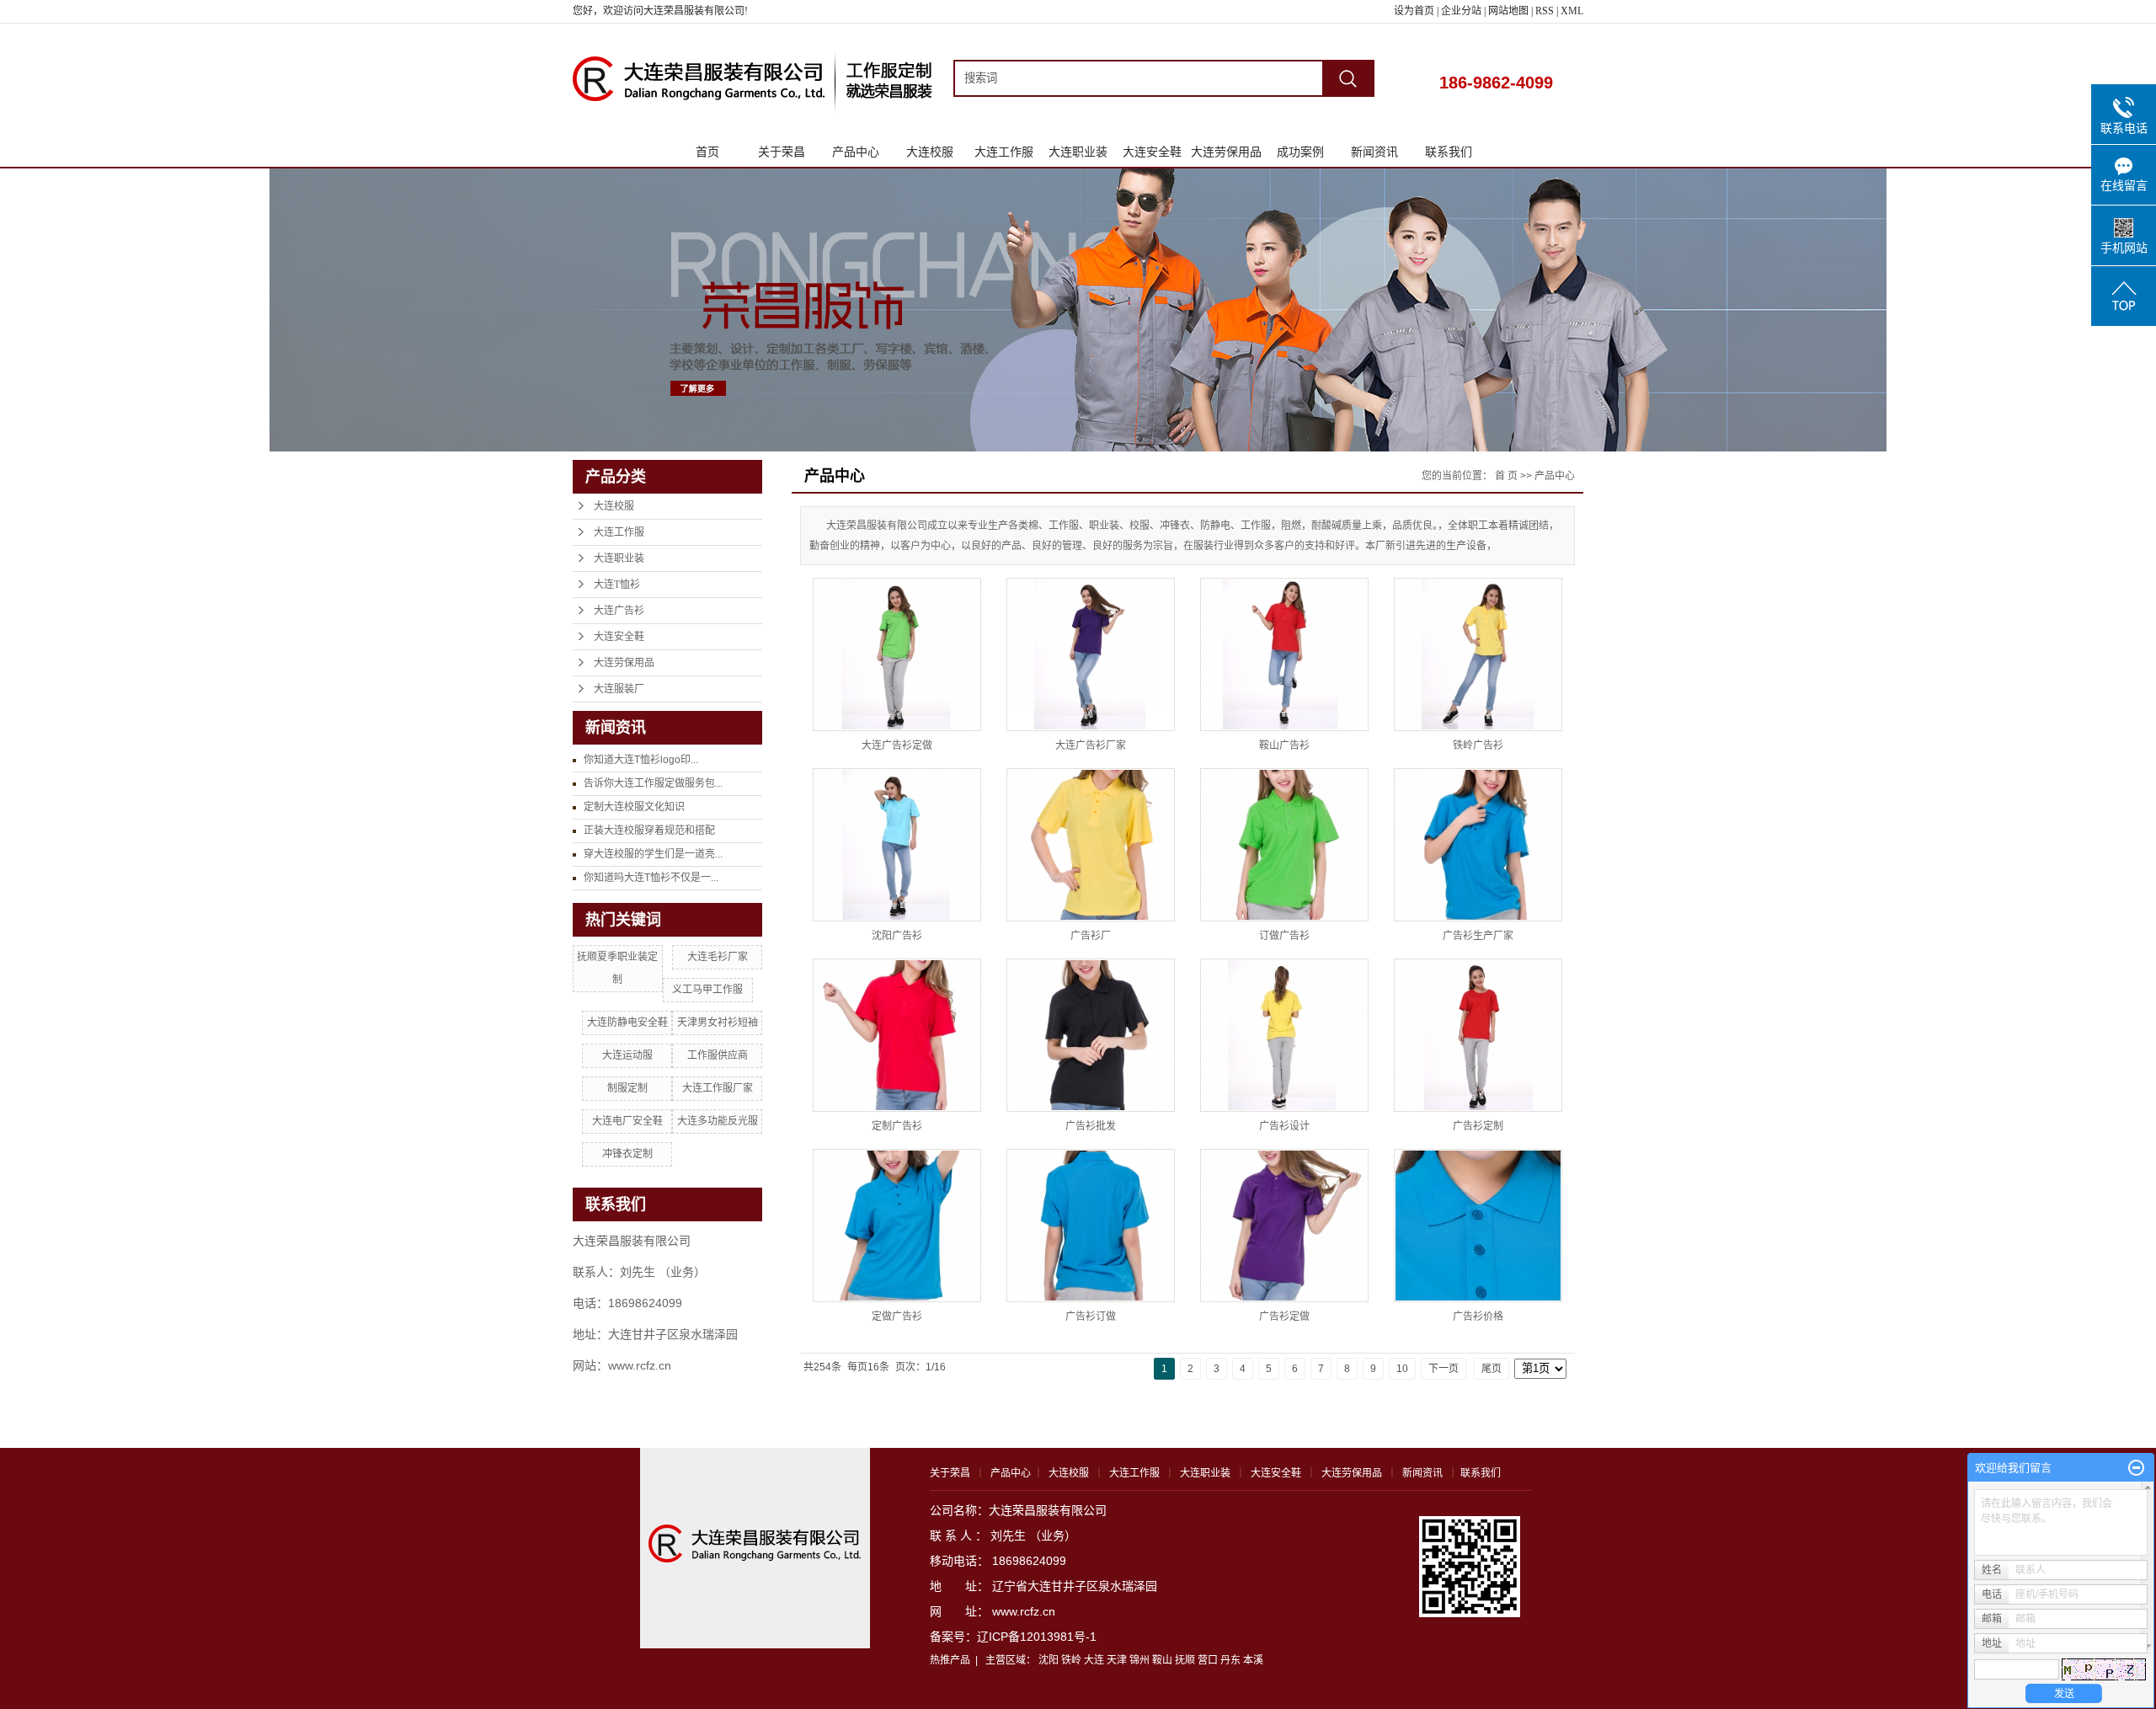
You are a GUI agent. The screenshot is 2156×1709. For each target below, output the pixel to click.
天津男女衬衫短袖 (718, 1023)
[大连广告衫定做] (897, 654)
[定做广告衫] (897, 1226)
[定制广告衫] (897, 1035)
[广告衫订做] (1091, 1226)
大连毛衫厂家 (718, 957)
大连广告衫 (619, 611)
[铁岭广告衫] (1478, 654)
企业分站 (1461, 11)
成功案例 (1300, 152)
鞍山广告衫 (1284, 745)
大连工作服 (1004, 152)
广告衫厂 (1091, 936)
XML (1572, 11)
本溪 (1253, 1660)
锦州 (1139, 1660)
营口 (1208, 1660)
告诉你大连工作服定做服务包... (653, 783)
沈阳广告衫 (897, 936)
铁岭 (1071, 1660)
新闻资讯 (1374, 152)
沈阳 (1049, 1660)
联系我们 (1449, 152)
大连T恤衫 (617, 585)
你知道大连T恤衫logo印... (641, 760)
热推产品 (950, 1660)
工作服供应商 (718, 1055)
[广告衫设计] (1284, 1035)
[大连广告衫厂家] (1091, 654)
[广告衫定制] (1478, 1035)
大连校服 (930, 152)
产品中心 (856, 152)
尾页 (1492, 1369)
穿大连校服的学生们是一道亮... (653, 854)
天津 (1117, 1660)
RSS (1545, 11)
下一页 (1444, 1369)
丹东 (1230, 1660)
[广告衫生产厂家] (1478, 845)
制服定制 (627, 1088)
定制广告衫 (897, 1126)
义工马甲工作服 (707, 990)
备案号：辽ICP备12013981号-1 (1013, 1637)
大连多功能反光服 (718, 1121)
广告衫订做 (1091, 1316)
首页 (707, 152)
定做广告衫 (897, 1316)
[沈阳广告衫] (897, 845)
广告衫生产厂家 (1478, 936)
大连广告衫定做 (897, 745)
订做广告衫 (1284, 936)
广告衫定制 (1478, 1126)
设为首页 (1414, 11)
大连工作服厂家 (718, 1088)
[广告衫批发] (1091, 1035)
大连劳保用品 (1226, 152)
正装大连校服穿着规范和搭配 (649, 830)
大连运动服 (627, 1055)
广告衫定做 (1284, 1316)
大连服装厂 (619, 689)
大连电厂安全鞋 (627, 1121)
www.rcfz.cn (1024, 1611)
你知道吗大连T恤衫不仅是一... (651, 878)
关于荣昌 (782, 152)
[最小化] (2136, 1468)
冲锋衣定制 (627, 1154)
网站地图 (1510, 11)
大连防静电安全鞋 (627, 1023)
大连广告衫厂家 (1091, 745)
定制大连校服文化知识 (634, 807)
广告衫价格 (1478, 1316)
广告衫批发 (1091, 1126)
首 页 (1506, 476)
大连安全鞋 (1152, 152)
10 (1402, 1369)
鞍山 (1162, 1660)
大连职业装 (1078, 152)
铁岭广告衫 (1478, 745)
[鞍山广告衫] (1284, 654)
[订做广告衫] (1284, 845)
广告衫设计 (1284, 1126)
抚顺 (1185, 1660)
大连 (1094, 1660)
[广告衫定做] (1284, 1226)
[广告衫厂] (1091, 845)
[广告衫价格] (1478, 1226)
